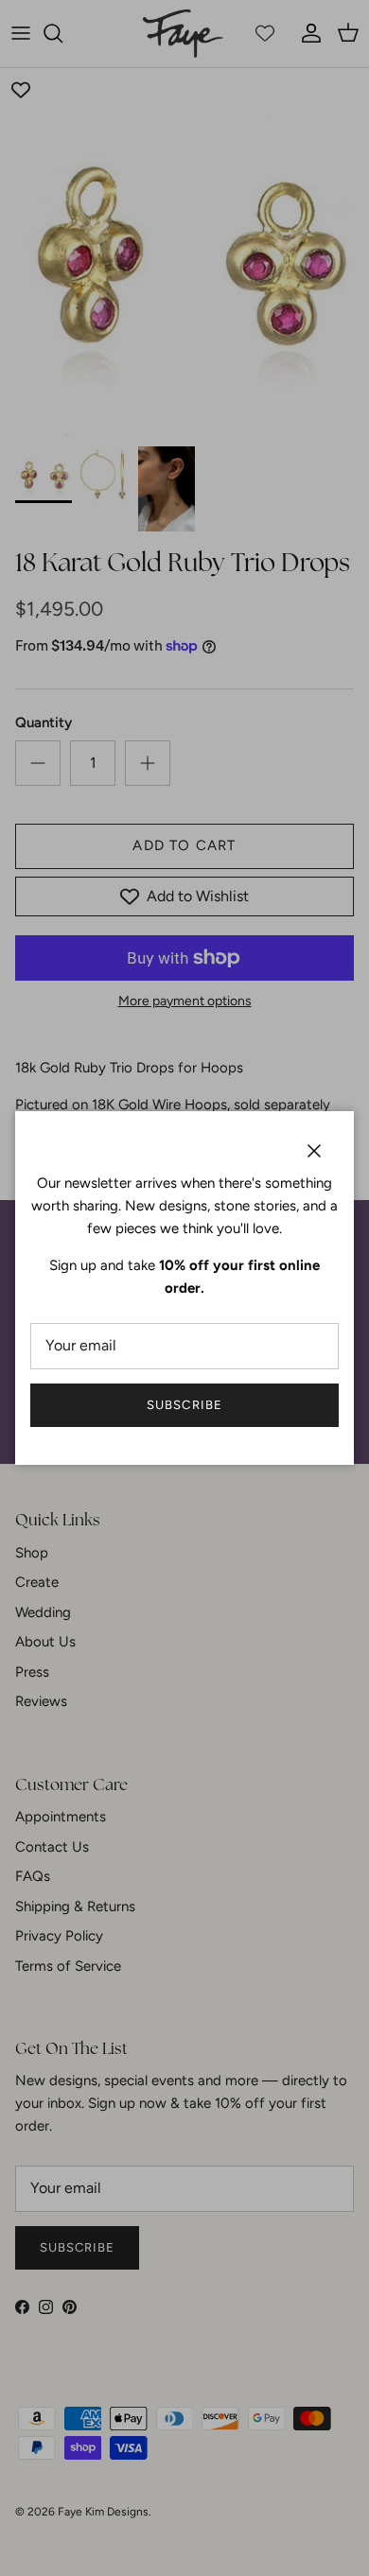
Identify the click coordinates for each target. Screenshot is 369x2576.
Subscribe (184, 1405)
